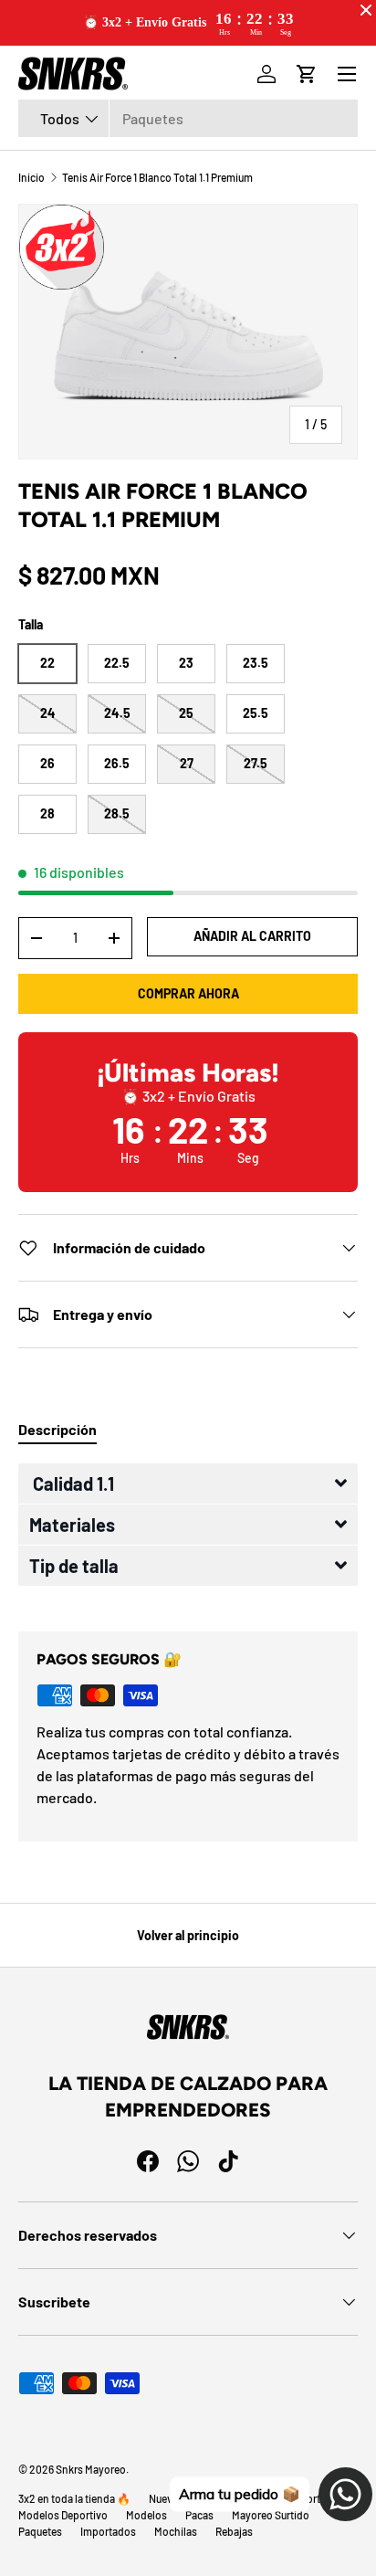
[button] (188, 1483)
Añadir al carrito (252, 936)
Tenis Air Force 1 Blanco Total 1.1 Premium (157, 177)
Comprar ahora (188, 993)
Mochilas (176, 2531)
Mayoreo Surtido (271, 2515)
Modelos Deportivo (63, 2515)
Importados (108, 2531)
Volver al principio (188, 1935)
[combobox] (188, 118)
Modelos (146, 2515)
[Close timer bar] (366, 10)
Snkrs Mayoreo (91, 2469)
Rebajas (234, 2531)
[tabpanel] (188, 1533)
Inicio (31, 177)
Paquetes (40, 2531)
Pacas (199, 2515)
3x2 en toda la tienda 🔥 (74, 2498)
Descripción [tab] (57, 1429)
